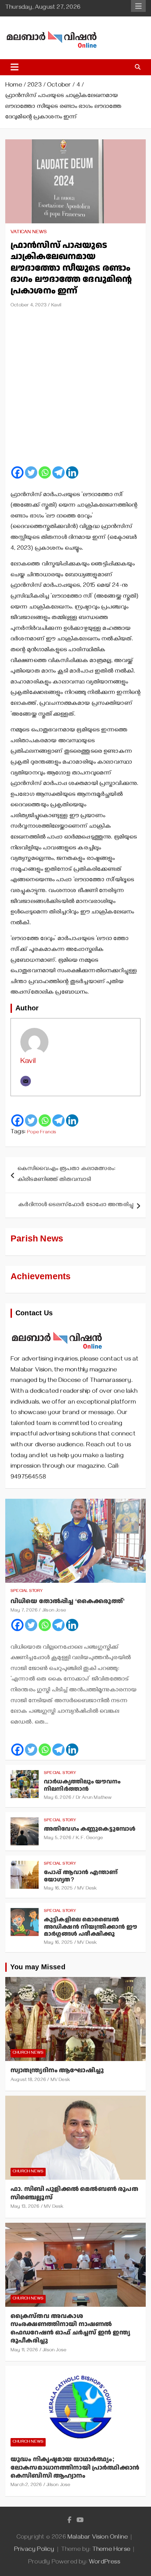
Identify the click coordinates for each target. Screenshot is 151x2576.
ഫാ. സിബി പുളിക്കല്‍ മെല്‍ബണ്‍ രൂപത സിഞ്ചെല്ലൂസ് (74, 2193)
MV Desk (87, 1889)
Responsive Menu (138, 6)
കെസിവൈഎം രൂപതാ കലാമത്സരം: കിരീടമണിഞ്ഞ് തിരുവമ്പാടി (67, 1175)
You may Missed (38, 1967)
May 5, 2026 (58, 1839)
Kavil (56, 306)
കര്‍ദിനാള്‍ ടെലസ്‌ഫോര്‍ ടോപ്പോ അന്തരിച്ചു (76, 1205)
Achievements (41, 1277)
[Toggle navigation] (15, 67)
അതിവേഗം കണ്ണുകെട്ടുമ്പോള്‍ (90, 1829)
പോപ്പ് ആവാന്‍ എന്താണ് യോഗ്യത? (81, 1876)
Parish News (37, 1239)
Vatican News (29, 233)
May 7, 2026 (24, 1611)
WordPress (104, 2563)
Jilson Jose (54, 1611)
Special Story (27, 1591)
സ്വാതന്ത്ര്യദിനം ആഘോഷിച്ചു (57, 2070)
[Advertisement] (75, 390)
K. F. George (89, 1839)
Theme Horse (111, 2550)
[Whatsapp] (45, 472)
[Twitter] (31, 472)
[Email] (26, 1081)
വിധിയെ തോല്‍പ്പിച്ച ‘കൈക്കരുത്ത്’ (68, 1601)
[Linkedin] (72, 472)
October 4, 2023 (29, 306)
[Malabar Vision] (57, 1328)
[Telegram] (58, 472)
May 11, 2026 (24, 2351)
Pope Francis (42, 1133)
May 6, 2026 (58, 1798)
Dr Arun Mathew (94, 1798)
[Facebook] (17, 472)
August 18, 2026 (28, 2080)
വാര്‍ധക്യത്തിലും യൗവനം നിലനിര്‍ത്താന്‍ (82, 1785)
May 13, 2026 (25, 2207)
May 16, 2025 (58, 1889)
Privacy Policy (34, 2550)
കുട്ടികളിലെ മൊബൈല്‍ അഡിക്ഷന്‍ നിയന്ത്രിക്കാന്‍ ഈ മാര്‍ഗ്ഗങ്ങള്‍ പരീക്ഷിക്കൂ (90, 1927)
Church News (28, 2053)
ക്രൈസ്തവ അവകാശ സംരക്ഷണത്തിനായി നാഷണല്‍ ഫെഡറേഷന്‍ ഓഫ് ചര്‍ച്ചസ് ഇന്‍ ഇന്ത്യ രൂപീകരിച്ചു (70, 2328)
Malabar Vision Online (98, 2538)
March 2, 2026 (26, 2486)
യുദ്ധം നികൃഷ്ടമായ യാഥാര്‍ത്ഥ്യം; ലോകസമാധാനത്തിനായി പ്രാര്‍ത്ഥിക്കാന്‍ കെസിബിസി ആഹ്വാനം (75, 2467)
